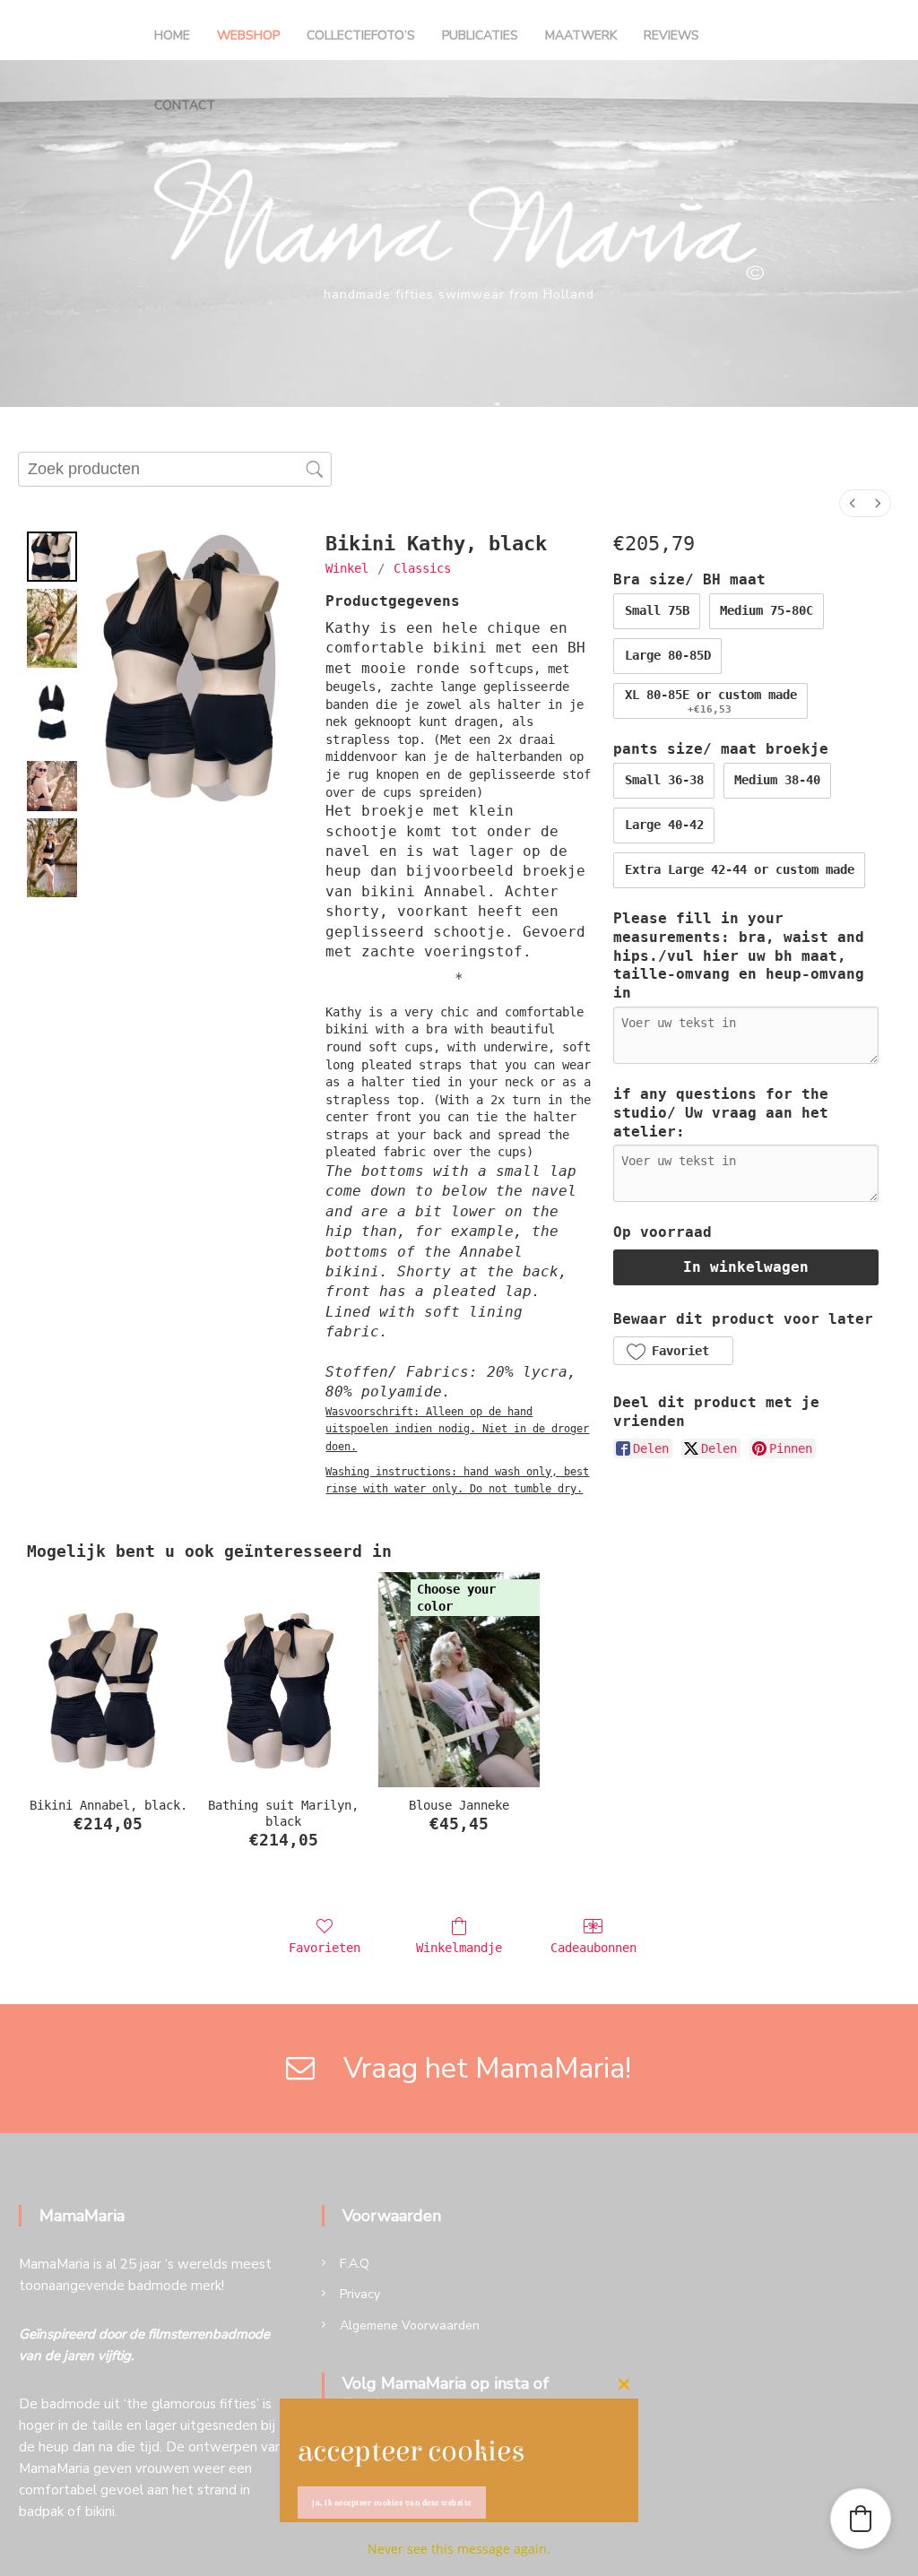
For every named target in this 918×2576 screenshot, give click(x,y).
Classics (422, 568)
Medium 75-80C (766, 610)
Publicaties (480, 35)
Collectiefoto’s (361, 35)
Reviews (671, 35)
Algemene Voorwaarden (410, 2325)
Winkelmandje (459, 1948)
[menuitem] (853, 503)
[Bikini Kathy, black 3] (52, 786)
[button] (673, 1351)
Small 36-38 (664, 780)
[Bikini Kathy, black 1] (52, 628)
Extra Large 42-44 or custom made (740, 869)
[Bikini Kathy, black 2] (52, 714)
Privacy (360, 2294)
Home (172, 35)
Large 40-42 (664, 825)
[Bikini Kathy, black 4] (52, 858)
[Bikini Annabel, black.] (108, 1680)
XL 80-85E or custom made (711, 702)
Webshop (248, 35)
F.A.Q (355, 2264)
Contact (185, 105)
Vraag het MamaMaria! (476, 2068)
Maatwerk (581, 35)
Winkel (347, 568)
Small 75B (657, 610)
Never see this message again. (459, 2549)
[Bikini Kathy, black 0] (52, 557)
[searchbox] (175, 470)
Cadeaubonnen (593, 1948)
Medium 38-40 (777, 780)
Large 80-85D (668, 655)
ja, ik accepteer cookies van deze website (392, 2503)
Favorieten (325, 1948)
